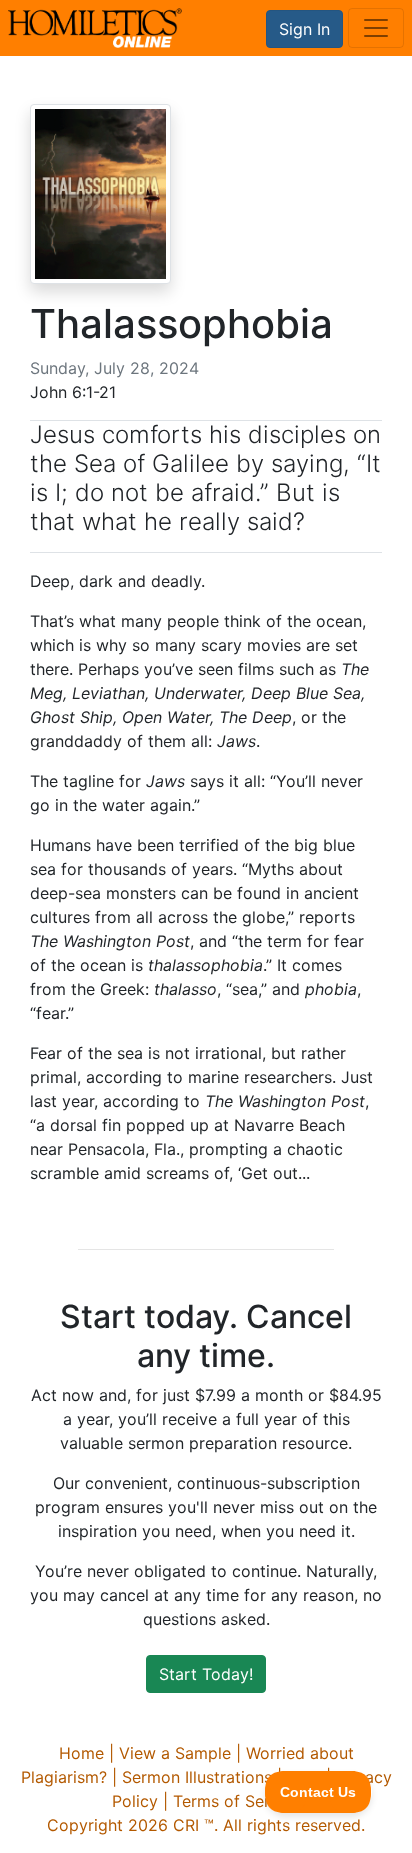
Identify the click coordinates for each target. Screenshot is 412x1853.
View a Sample (175, 1753)
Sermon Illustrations (197, 1777)
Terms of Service (237, 1801)
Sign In (304, 29)
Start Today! (206, 1674)
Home (81, 1753)
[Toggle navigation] (376, 28)
